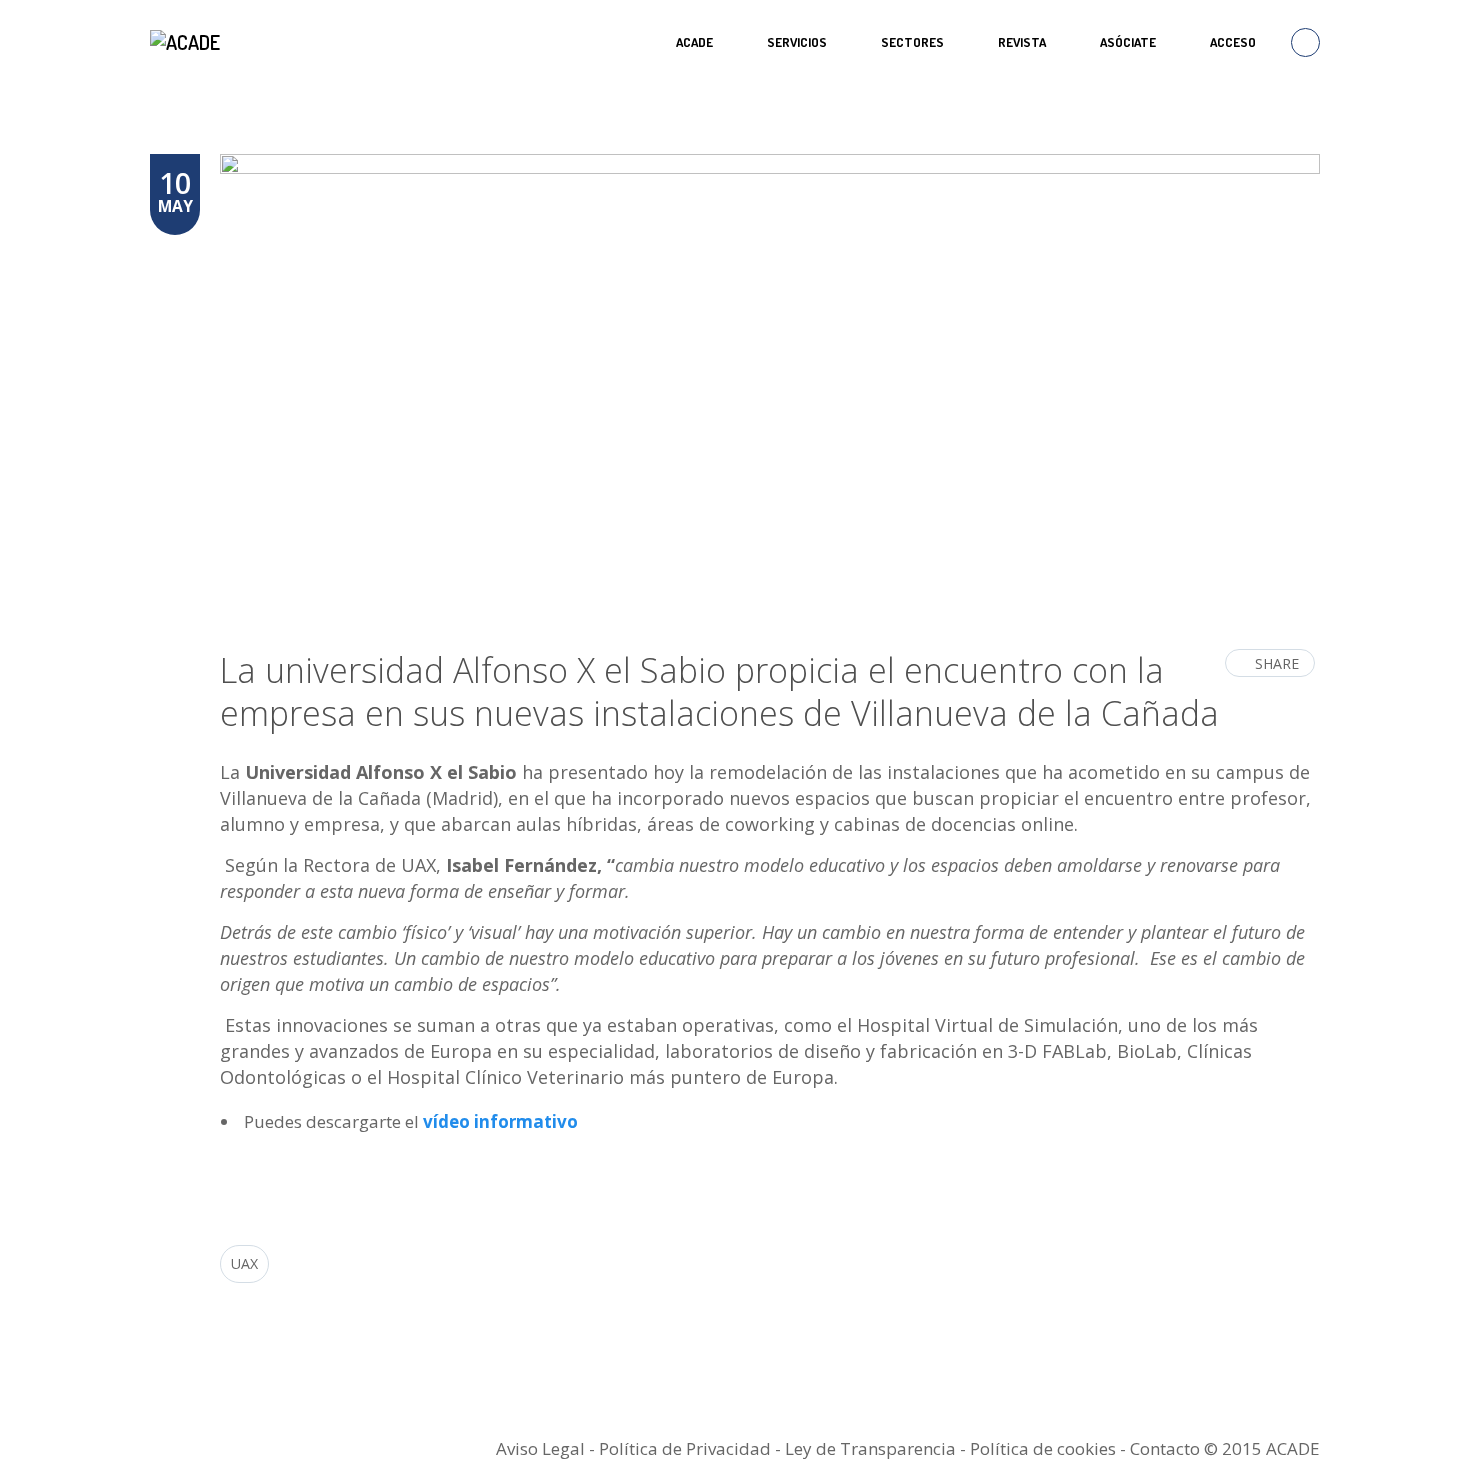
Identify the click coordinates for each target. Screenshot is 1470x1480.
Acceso (1233, 42)
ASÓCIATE (1128, 42)
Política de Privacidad (685, 1448)
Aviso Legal (540, 1448)
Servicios (797, 42)
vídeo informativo (500, 1121)
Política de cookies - (1050, 1448)
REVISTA (1022, 42)
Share (1277, 663)
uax (244, 1263)
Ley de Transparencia (872, 1448)
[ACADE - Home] (187, 42)
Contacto (1165, 1448)
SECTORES (912, 42)
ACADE (694, 42)
